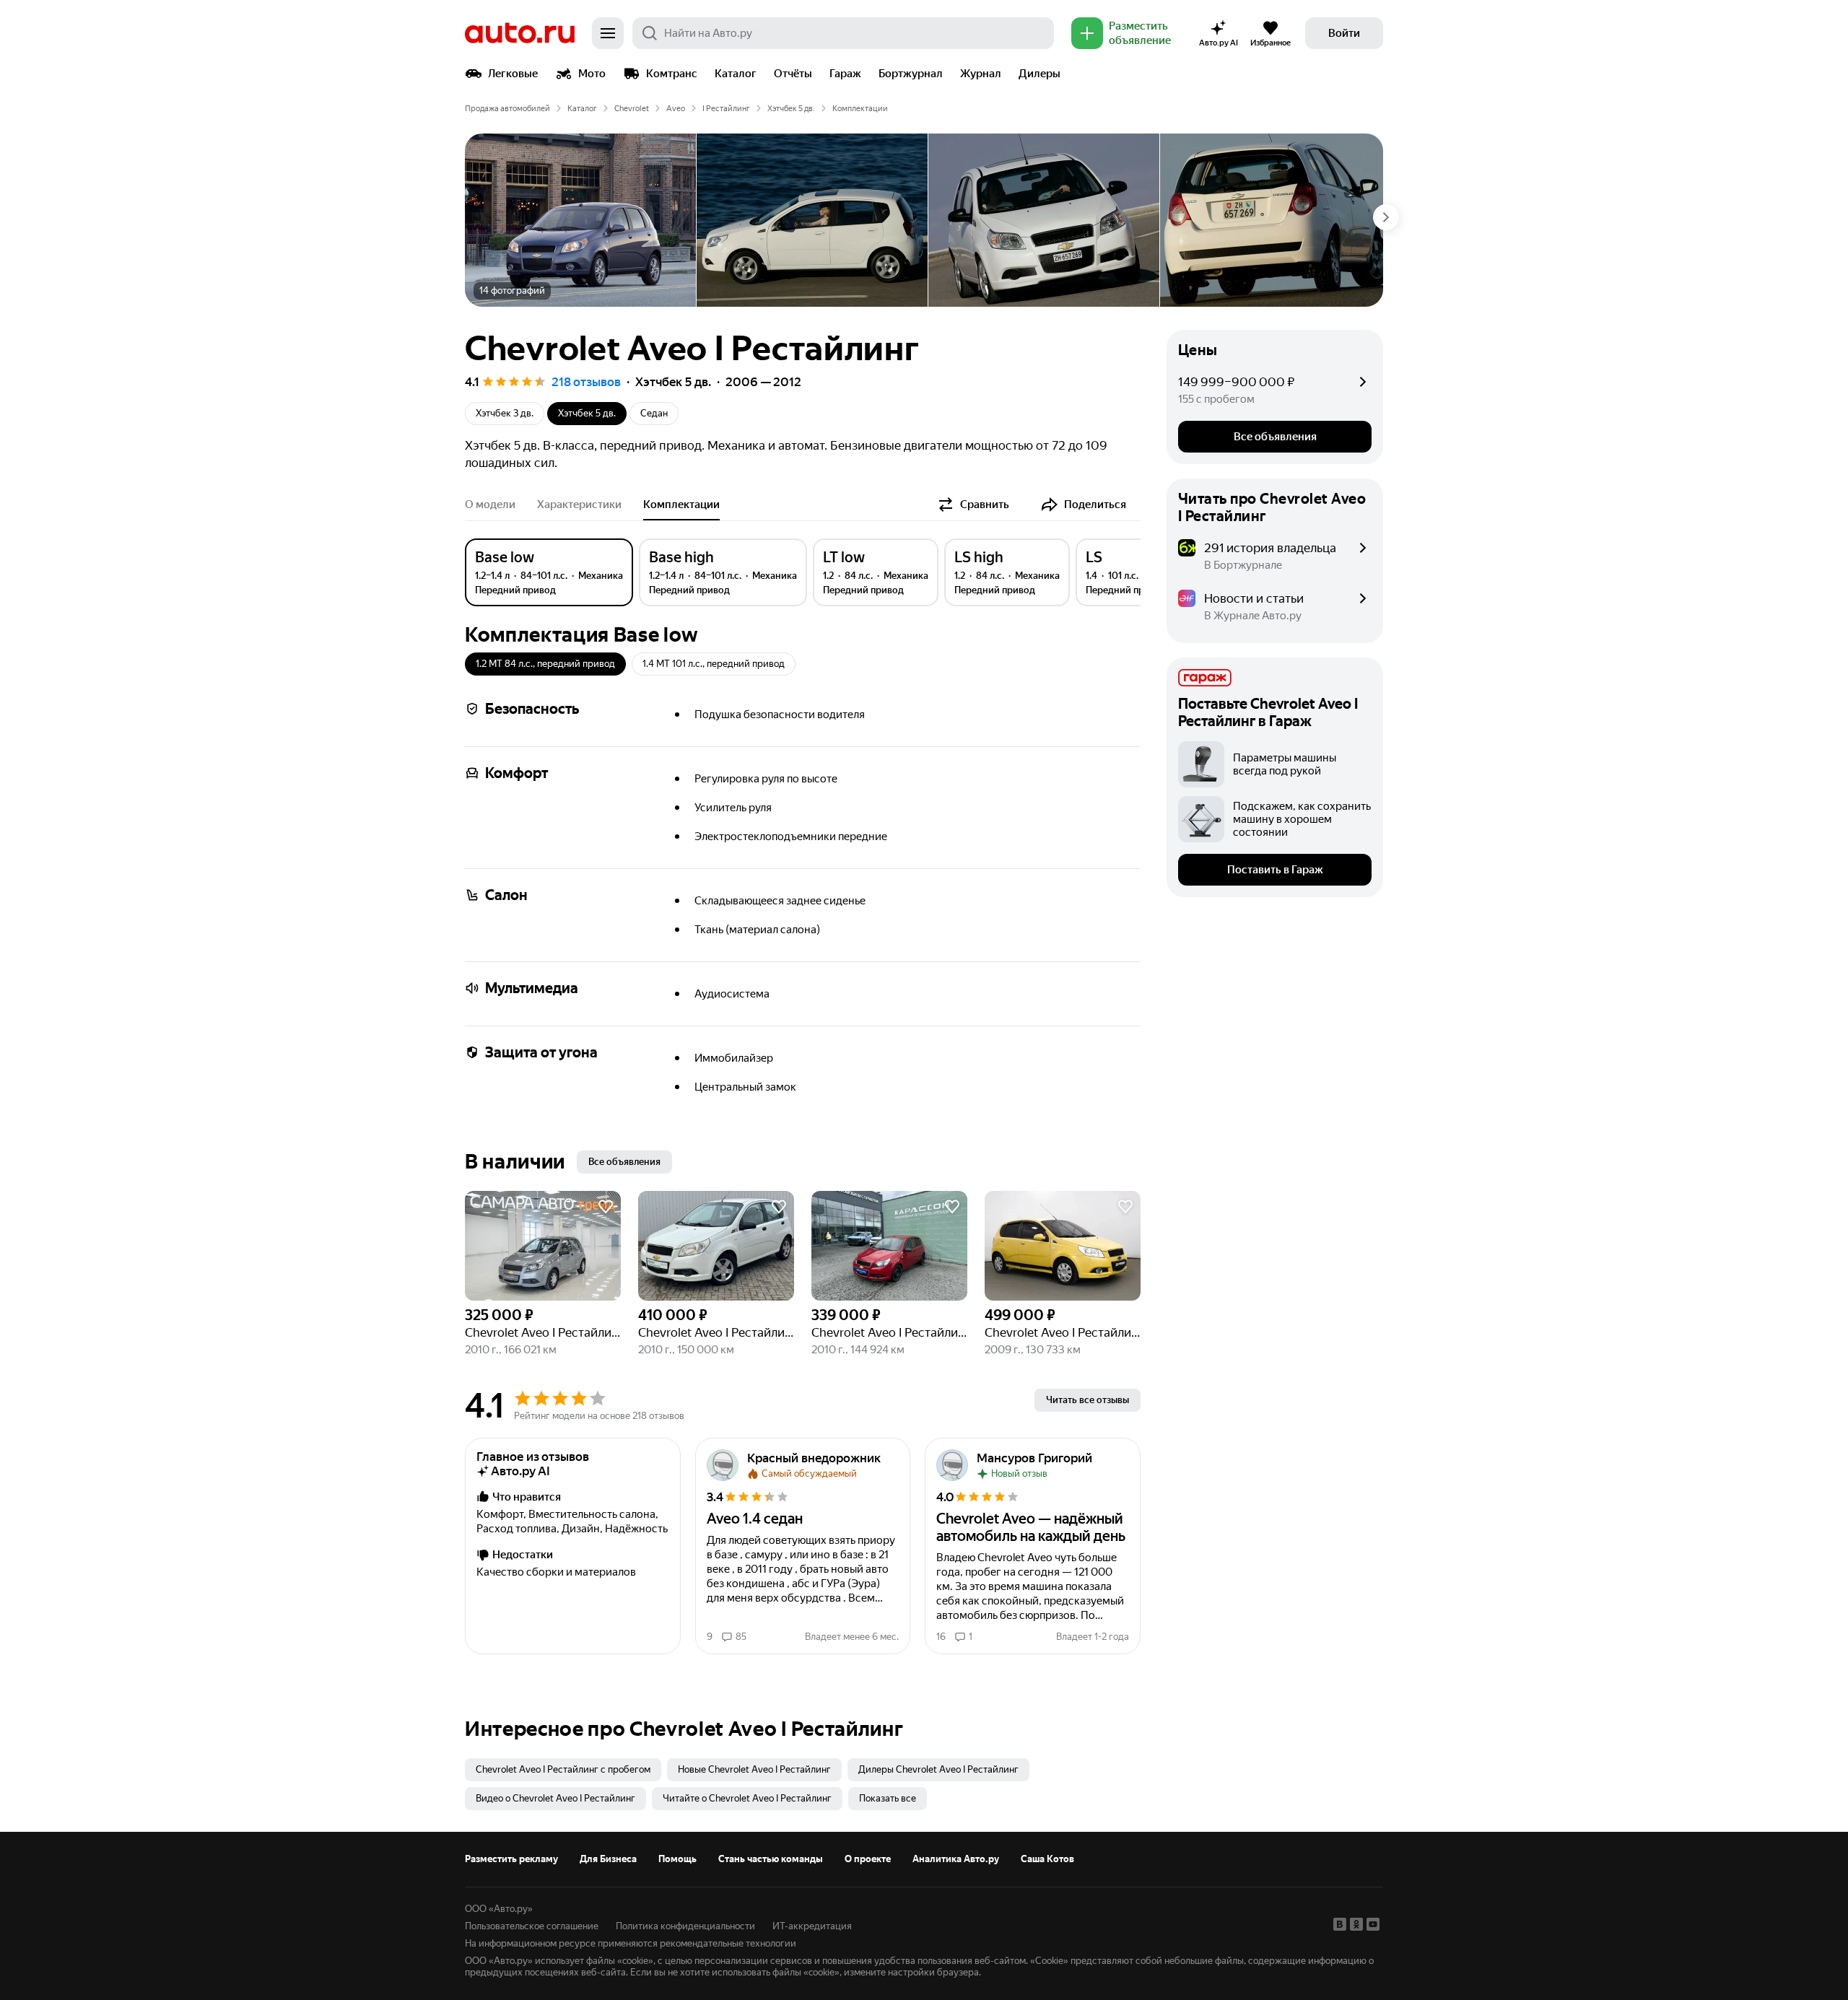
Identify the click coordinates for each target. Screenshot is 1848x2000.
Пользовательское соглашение (532, 1926)
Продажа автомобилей (507, 109)
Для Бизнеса (608, 1859)
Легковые (513, 74)
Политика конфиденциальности (685, 1926)
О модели (490, 505)
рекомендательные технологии (728, 1943)
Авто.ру (520, 33)
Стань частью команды (771, 1859)
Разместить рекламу (511, 1859)
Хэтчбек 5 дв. (791, 109)
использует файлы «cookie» (594, 1961)
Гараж (845, 74)
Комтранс (672, 74)
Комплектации (681, 505)
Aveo (676, 109)
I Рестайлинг (726, 109)
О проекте (868, 1859)
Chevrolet (632, 109)
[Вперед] (1386, 217)
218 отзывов (586, 382)
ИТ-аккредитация (812, 1926)
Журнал (981, 74)
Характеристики (579, 505)
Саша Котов (1047, 1859)
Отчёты (793, 74)
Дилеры (1039, 74)
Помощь (677, 1859)
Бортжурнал (911, 74)
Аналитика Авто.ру (956, 1859)
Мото (592, 74)
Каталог (736, 74)
